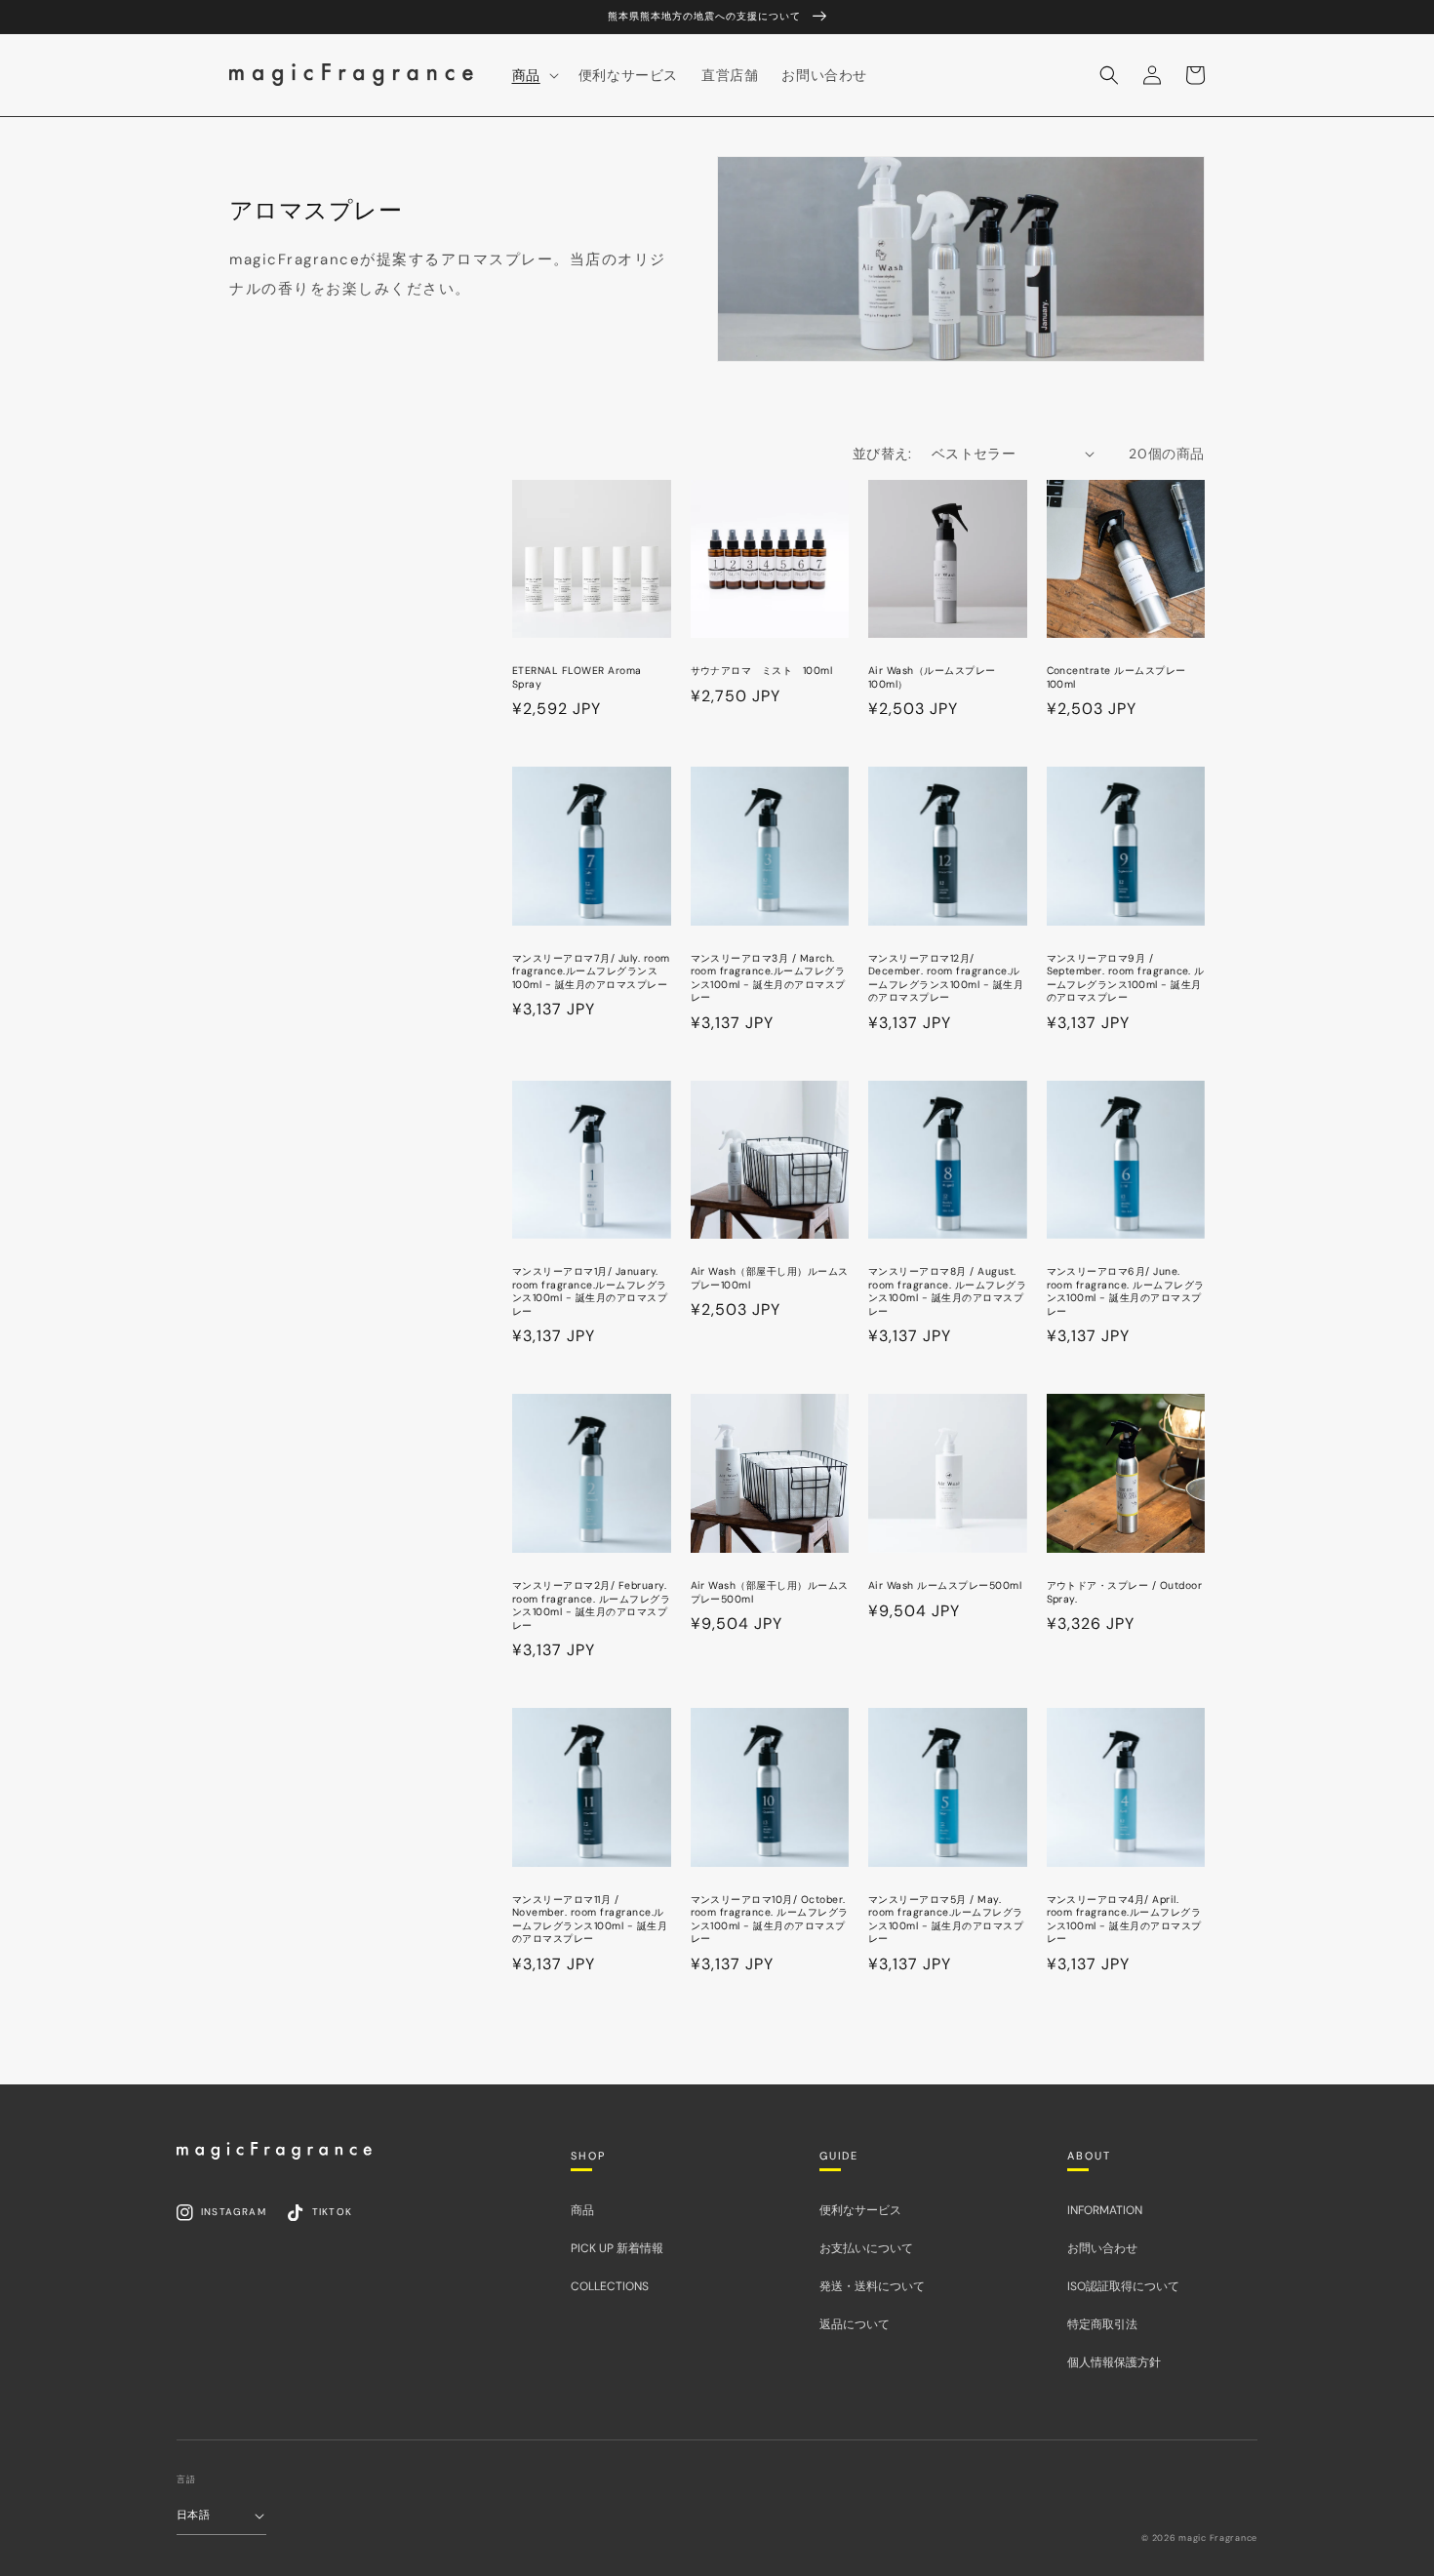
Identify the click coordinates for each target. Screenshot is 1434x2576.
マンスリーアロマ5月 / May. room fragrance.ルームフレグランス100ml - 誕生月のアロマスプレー (946, 1920)
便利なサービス (860, 2210)
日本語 (193, 2515)
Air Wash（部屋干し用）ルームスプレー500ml (770, 1592)
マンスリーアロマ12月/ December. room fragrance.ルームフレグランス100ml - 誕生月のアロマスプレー (946, 978)
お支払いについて (866, 2248)
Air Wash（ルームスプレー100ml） (932, 677)
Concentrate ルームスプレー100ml (1116, 677)
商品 (582, 2210)
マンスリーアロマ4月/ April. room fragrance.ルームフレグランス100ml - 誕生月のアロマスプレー (1124, 1920)
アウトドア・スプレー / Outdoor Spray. (1125, 1592)
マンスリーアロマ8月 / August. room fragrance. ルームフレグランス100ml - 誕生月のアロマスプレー (947, 1291)
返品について (855, 2324)
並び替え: (882, 454)
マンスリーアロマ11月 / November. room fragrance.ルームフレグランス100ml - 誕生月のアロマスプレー (590, 1920)
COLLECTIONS (610, 2286)
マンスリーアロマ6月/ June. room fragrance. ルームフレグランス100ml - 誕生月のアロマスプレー (1126, 1291)
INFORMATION (1105, 2210)
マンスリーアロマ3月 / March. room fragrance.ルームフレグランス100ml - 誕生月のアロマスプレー (768, 978)
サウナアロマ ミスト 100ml (762, 671)
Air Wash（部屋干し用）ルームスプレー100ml (770, 1278)
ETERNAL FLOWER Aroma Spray (577, 677)
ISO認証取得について (1123, 2286)
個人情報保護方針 (1114, 2362)
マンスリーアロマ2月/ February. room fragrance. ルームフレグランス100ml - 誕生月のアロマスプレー (591, 1605)
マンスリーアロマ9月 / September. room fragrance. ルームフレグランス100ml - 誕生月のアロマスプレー (1126, 978)
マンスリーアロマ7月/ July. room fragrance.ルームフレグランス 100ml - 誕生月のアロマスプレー (591, 971)
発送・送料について (872, 2286)
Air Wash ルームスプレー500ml (945, 1585)
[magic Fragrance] (274, 2151)
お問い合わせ (1102, 2248)
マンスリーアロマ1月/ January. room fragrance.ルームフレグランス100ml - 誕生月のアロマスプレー (590, 1291)
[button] (1109, 75)
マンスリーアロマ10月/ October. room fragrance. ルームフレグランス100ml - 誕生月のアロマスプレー (770, 1920)
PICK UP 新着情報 (617, 2248)
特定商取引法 (1102, 2324)
